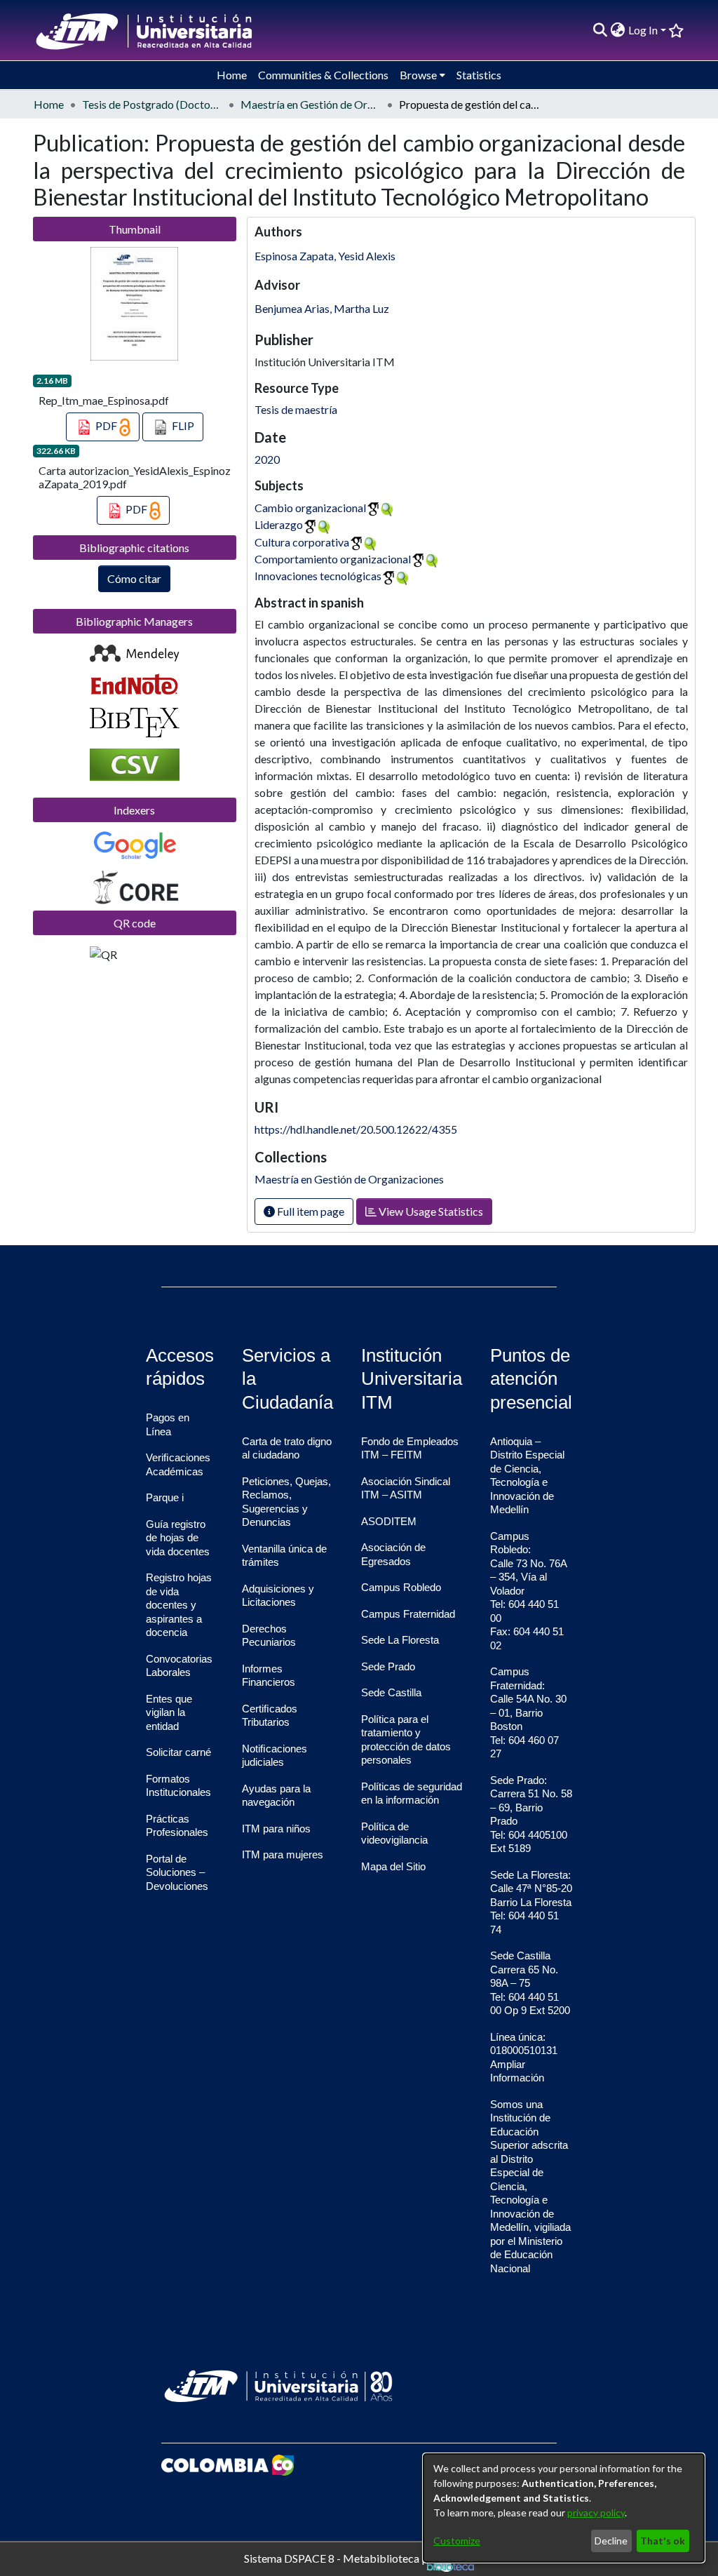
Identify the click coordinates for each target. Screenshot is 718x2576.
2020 (267, 459)
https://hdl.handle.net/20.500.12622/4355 (356, 1129)
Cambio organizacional (310, 508)
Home (49, 104)
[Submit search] (601, 30)
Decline (611, 2541)
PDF (106, 425)
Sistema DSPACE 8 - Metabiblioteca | (336, 2557)
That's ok (663, 2541)
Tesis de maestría (296, 409)
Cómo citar (134, 578)
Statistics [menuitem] (479, 75)
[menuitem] (618, 30)
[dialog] (564, 2508)
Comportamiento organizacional (333, 559)
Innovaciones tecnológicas (318, 576)
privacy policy (596, 2513)
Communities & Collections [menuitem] (323, 75)
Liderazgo (279, 524)
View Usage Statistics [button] (430, 1211)
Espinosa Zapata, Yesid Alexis (325, 256)
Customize (457, 2541)
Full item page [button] (310, 1211)
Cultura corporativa (302, 542)
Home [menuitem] (232, 75)
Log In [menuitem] (643, 30)
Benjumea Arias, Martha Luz (322, 308)
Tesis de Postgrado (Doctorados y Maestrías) (152, 104)
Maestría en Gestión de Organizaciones (311, 104)
